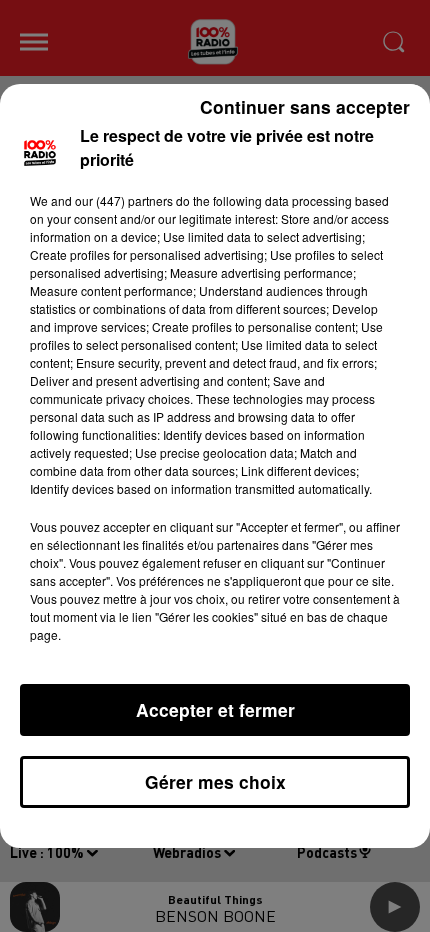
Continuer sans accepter (305, 106)
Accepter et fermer (215, 709)
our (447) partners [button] (124, 200)
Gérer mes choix (215, 781)
